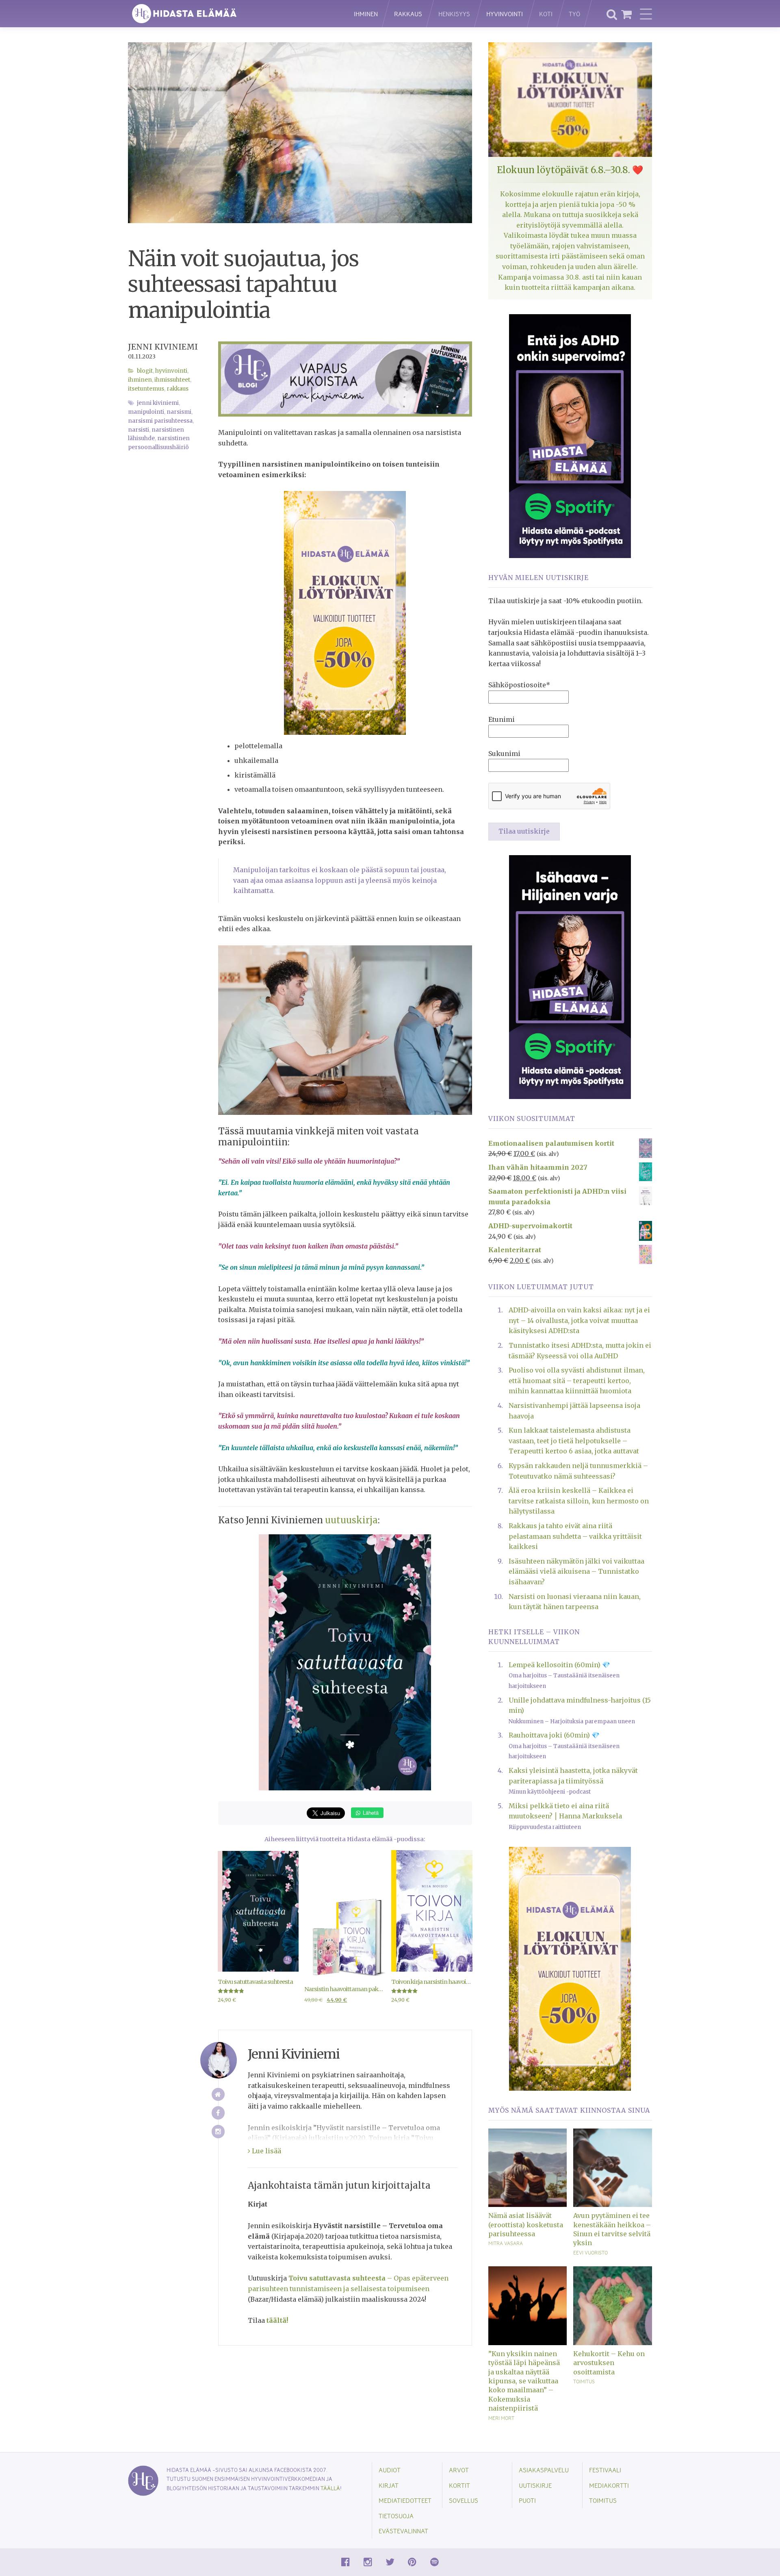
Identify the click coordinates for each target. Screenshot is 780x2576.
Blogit (145, 371)
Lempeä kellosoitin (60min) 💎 (559, 1665)
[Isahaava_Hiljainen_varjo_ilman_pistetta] (570, 976)
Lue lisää (266, 2151)
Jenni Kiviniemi (163, 347)
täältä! (277, 2320)
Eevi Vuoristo (590, 2252)
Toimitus (584, 2381)
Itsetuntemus (146, 389)
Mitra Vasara (506, 2243)
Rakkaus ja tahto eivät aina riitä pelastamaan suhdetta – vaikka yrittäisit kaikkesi (575, 1536)
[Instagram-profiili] (218, 2132)
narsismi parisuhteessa (160, 421)
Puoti (527, 2500)
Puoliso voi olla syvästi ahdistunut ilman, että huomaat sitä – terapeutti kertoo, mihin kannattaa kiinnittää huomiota (577, 1380)
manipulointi (146, 412)
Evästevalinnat (403, 2531)
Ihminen (366, 14)
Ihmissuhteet (172, 380)
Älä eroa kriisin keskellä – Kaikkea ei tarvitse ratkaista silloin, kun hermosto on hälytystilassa (579, 1501)
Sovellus (464, 2500)
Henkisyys (454, 14)
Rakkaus (408, 14)
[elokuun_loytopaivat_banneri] (345, 613)
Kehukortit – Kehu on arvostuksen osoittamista (609, 2363)
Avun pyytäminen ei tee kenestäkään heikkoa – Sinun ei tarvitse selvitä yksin (612, 2229)
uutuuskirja (351, 1520)
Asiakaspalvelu (544, 2470)
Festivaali (605, 2470)
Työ (574, 14)
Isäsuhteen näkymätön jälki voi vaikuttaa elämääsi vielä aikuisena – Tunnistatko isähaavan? (576, 1571)
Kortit (459, 2485)
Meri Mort (501, 2418)
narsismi (179, 412)
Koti (546, 14)
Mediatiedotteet (405, 2500)
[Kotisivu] (218, 2095)
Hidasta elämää (232, 14)
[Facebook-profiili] (218, 2113)
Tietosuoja (396, 2516)
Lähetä (370, 1813)
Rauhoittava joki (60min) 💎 (554, 1735)
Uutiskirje (535, 2485)
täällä (330, 2488)
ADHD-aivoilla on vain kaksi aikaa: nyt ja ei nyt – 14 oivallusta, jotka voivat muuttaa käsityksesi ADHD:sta (579, 1320)
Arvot (459, 2470)
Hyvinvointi (505, 14)
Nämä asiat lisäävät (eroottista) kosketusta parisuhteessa (526, 2225)
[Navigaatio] (646, 14)
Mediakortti (609, 2485)
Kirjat (389, 2485)
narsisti (139, 430)
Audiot (390, 2470)
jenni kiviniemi (158, 403)
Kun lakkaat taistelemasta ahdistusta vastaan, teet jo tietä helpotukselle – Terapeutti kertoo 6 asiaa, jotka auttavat (574, 1441)
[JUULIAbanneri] (570, 435)
